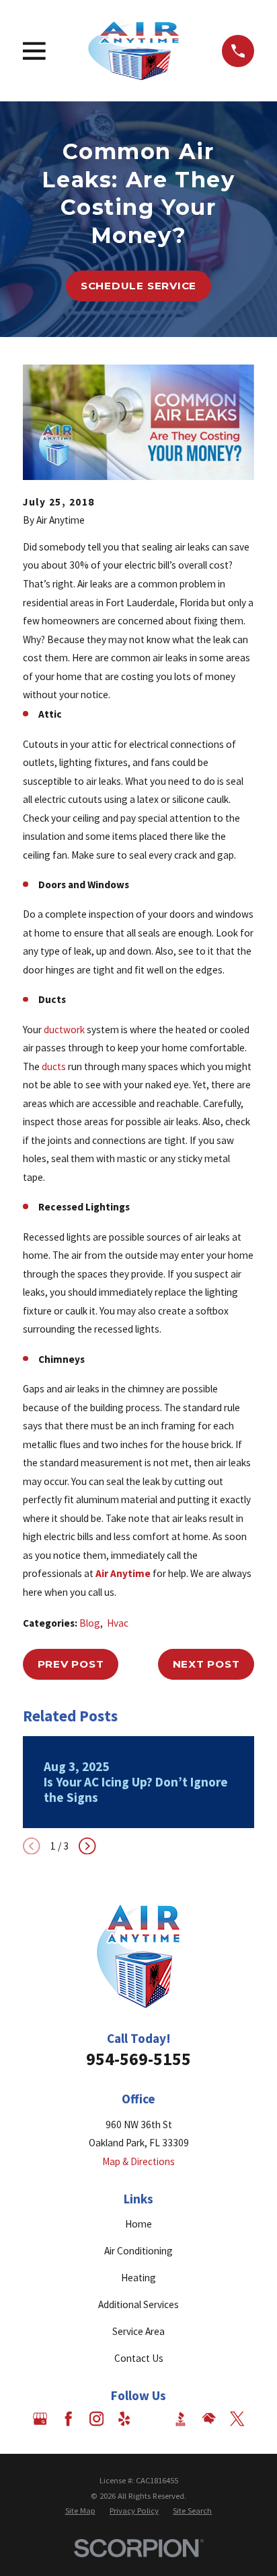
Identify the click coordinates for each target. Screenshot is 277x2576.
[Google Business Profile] (40, 2419)
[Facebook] (68, 2419)
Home (138, 2224)
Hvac (118, 1623)
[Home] (134, 51)
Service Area (138, 2331)
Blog (90, 1623)
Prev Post (71, 1664)
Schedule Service (138, 286)
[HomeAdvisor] (209, 2419)
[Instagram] (96, 2419)
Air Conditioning (138, 2251)
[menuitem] (80, 2511)
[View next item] (87, 1846)
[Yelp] (124, 2419)
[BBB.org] (181, 2419)
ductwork (64, 1030)
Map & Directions (138, 2161)
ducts (54, 1066)
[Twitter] (237, 2419)
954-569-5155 (138, 2059)
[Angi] (152, 2419)
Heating (138, 2278)
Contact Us (139, 2358)
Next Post (206, 1664)
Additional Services (138, 2304)
